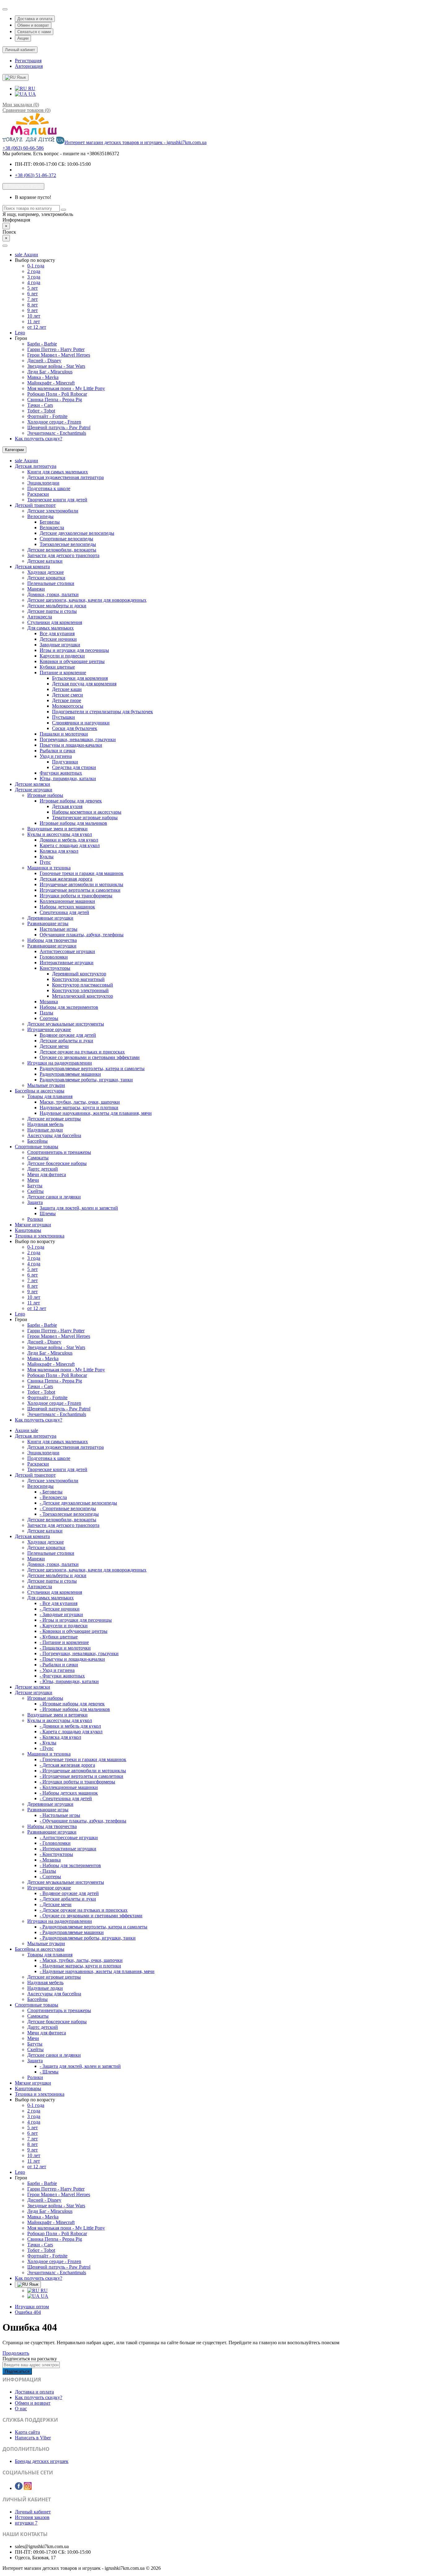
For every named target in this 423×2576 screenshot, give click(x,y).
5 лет (33, 288)
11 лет (34, 321)
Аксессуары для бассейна (54, 1135)
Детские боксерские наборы (57, 1163)
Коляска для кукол (59, 851)
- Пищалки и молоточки (65, 1648)
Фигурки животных (61, 773)
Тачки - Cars (40, 405)
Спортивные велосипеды (66, 539)
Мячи (33, 1180)
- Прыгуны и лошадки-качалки (72, 1659)
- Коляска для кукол (60, 1737)
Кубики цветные (57, 667)
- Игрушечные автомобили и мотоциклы (83, 1771)
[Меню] (5, 246)
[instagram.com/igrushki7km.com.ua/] (28, 2488)
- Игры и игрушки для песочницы (76, 1620)
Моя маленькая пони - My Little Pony (66, 388)
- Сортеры (50, 1877)
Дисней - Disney (44, 360)
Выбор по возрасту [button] (35, 260)
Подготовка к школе (49, 488)
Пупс (45, 862)
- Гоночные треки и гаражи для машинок (83, 1759)
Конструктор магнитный (78, 979)
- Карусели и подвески (64, 1626)
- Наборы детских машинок (69, 1793)
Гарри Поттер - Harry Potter (56, 349)
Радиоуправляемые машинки (70, 1074)
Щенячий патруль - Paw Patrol (59, 427)
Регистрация (28, 61)
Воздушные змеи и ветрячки (57, 829)
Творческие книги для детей (57, 500)
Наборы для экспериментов (69, 1007)
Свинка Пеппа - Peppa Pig (55, 400)
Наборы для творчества (52, 940)
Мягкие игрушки (33, 1225)
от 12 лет (37, 327)
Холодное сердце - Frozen (54, 422)
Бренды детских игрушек (42, 2461)
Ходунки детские (46, 572)
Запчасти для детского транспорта (63, 555)
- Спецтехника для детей (66, 1798)
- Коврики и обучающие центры (74, 1631)
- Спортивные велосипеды (68, 1508)
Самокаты (38, 1158)
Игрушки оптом (32, 2307)
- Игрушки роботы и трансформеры (77, 1782)
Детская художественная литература (65, 477)
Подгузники (65, 762)
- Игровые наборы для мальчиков (75, 1709)
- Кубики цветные (59, 1637)
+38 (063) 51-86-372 (35, 175)
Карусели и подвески (62, 656)
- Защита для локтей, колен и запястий (80, 2066)
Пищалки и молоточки (64, 734)
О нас (21, 2409)
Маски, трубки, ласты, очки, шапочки (80, 1102)
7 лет (33, 299)
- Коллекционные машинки (69, 1787)
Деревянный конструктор (79, 974)
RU (31, 88)
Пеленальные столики (51, 583)
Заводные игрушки (60, 645)
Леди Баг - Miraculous (50, 372)
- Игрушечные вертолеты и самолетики (81, 1776)
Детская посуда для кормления (84, 684)
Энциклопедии (43, 483)
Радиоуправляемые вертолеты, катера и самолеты (92, 1068)
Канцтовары (28, 1230)
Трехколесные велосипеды (68, 544)
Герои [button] (21, 338)
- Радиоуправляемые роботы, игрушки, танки (88, 1938)
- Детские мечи (56, 1904)
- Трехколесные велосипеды (69, 1514)
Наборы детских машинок (67, 907)
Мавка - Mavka (43, 377)
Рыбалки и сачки (57, 751)
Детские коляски (33, 784)
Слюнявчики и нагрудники (81, 723)
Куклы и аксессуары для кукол (60, 834)
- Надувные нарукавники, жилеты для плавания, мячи (97, 1971)
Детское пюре (67, 700)
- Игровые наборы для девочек (72, 1704)
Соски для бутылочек (75, 728)
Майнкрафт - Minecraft (51, 383)
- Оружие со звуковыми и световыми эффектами (91, 1916)
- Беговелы (51, 1492)
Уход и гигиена (56, 756)
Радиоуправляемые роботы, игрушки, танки (86, 1080)
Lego (20, 333)
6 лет (33, 294)
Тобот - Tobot (41, 411)
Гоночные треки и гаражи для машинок (82, 873)
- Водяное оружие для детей (69, 1893)
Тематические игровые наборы (85, 818)
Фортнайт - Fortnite (47, 416)
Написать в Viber (33, 2438)
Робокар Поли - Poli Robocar (57, 394)
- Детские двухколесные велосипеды (78, 1503)
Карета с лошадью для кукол (70, 845)
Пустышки (63, 717)
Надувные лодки (45, 1130)
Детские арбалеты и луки (66, 1041)
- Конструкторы (56, 1854)
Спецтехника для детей (64, 912)
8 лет (33, 305)
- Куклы (48, 1743)
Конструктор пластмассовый (83, 985)
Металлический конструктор (83, 996)
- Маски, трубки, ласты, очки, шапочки (81, 1960)
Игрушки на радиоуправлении (60, 1063)
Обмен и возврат (33, 25)
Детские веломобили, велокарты (62, 550)
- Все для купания (59, 1603)
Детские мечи (54, 1046)
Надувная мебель (45, 1124)
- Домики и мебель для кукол (70, 1726)
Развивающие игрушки (52, 946)
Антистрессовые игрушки (67, 951)
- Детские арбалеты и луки (68, 1899)
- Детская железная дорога (67, 1765)
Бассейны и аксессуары (40, 1091)
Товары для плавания (50, 1096)
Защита (35, 1202)
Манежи (36, 589)
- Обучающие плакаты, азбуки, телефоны (83, 1821)
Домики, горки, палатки (53, 594)
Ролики (35, 1219)
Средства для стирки (74, 767)
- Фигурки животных (62, 1676)
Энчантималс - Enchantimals (57, 433)
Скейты (35, 1191)
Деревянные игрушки (50, 918)
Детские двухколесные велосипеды (77, 533)
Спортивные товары (37, 1147)
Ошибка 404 (28, 2312)
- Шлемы (49, 2072)
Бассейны (37, 1141)
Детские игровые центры (54, 1119)
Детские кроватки (46, 578)
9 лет (33, 310)
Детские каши (67, 689)
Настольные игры (59, 929)
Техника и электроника (40, 1236)
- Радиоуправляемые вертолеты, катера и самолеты (94, 1927)
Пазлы (46, 1013)
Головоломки (54, 957)
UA (32, 94)
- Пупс (47, 1748)
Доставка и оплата (35, 19)
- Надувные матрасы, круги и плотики (80, 1966)
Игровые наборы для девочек (71, 801)
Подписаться (17, 2371)
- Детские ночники (60, 1609)
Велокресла (52, 528)
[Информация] (5, 9)
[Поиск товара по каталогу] (63, 210)
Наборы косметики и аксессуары (87, 812)
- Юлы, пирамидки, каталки (69, 1681)
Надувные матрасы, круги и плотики (79, 1108)
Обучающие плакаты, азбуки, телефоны (82, 935)
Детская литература (36, 466)
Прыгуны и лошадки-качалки (71, 745)
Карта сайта (27, 2432)
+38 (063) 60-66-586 (23, 148)
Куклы (47, 857)
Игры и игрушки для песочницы (74, 650)
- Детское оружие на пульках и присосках (84, 1910)
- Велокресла (53, 1497)
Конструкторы (55, 968)
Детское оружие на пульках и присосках (82, 1052)
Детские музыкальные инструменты (66, 1024)
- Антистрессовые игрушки (69, 1837)
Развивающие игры (48, 923)
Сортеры (49, 1018)
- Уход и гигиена (57, 1670)
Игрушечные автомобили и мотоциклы (81, 884)
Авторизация (29, 66)
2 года (34, 271)
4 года (34, 282)
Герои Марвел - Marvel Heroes (59, 355)
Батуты (35, 1186)
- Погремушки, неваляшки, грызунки (79, 1653)
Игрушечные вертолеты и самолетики (80, 890)
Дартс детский (43, 1169)
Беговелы (50, 522)
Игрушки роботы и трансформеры (76, 896)
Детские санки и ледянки (54, 1197)
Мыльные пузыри (46, 1085)
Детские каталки (45, 561)
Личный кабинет (33, 2512)
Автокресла (40, 617)
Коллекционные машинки (67, 901)
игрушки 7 (26, 2523)
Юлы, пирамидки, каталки (68, 778)
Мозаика (49, 1002)
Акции (23, 38)
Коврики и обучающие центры (72, 661)
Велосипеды (40, 516)
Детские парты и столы (52, 611)
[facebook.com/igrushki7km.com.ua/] (19, 2488)
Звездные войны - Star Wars (56, 366)
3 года (34, 277)
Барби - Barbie (42, 344)
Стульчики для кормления (55, 622)
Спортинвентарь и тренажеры (59, 1152)
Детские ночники (58, 639)
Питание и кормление (63, 673)
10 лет (34, 316)
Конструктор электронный (80, 990)
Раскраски (38, 494)
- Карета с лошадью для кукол (71, 1732)
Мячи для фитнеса (47, 1174)
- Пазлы (48, 1871)
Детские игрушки (34, 790)
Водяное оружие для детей (68, 1035)
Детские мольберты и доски (57, 606)
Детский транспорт (35, 505)
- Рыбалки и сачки (59, 1665)
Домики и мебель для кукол (69, 840)
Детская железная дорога (66, 879)
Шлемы (48, 1213)
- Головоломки (55, 1843)
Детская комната (32, 567)
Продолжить (16, 2353)
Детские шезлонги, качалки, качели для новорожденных (87, 600)
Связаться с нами (34, 32)
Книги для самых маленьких (58, 472)
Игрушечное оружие (49, 1029)
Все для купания (57, 633)
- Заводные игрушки (61, 1614)
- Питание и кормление (64, 1642)
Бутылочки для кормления (80, 678)
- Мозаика (50, 1860)
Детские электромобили (53, 511)
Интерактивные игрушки (67, 963)
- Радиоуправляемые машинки (72, 1932)
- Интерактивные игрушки (68, 1849)
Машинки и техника (49, 868)
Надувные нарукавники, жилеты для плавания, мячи (96, 1113)
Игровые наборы (45, 795)
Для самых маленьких (50, 628)
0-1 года (36, 266)
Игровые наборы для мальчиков (73, 823)
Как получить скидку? (39, 439)
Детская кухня (67, 806)
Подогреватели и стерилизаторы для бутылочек (102, 712)
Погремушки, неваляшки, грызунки (78, 739)
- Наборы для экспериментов (70, 1865)
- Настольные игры (60, 1815)
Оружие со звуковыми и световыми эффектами (90, 1057)
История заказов (32, 2517)
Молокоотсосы (68, 706)
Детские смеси (68, 695)
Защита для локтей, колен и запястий (79, 1208)
